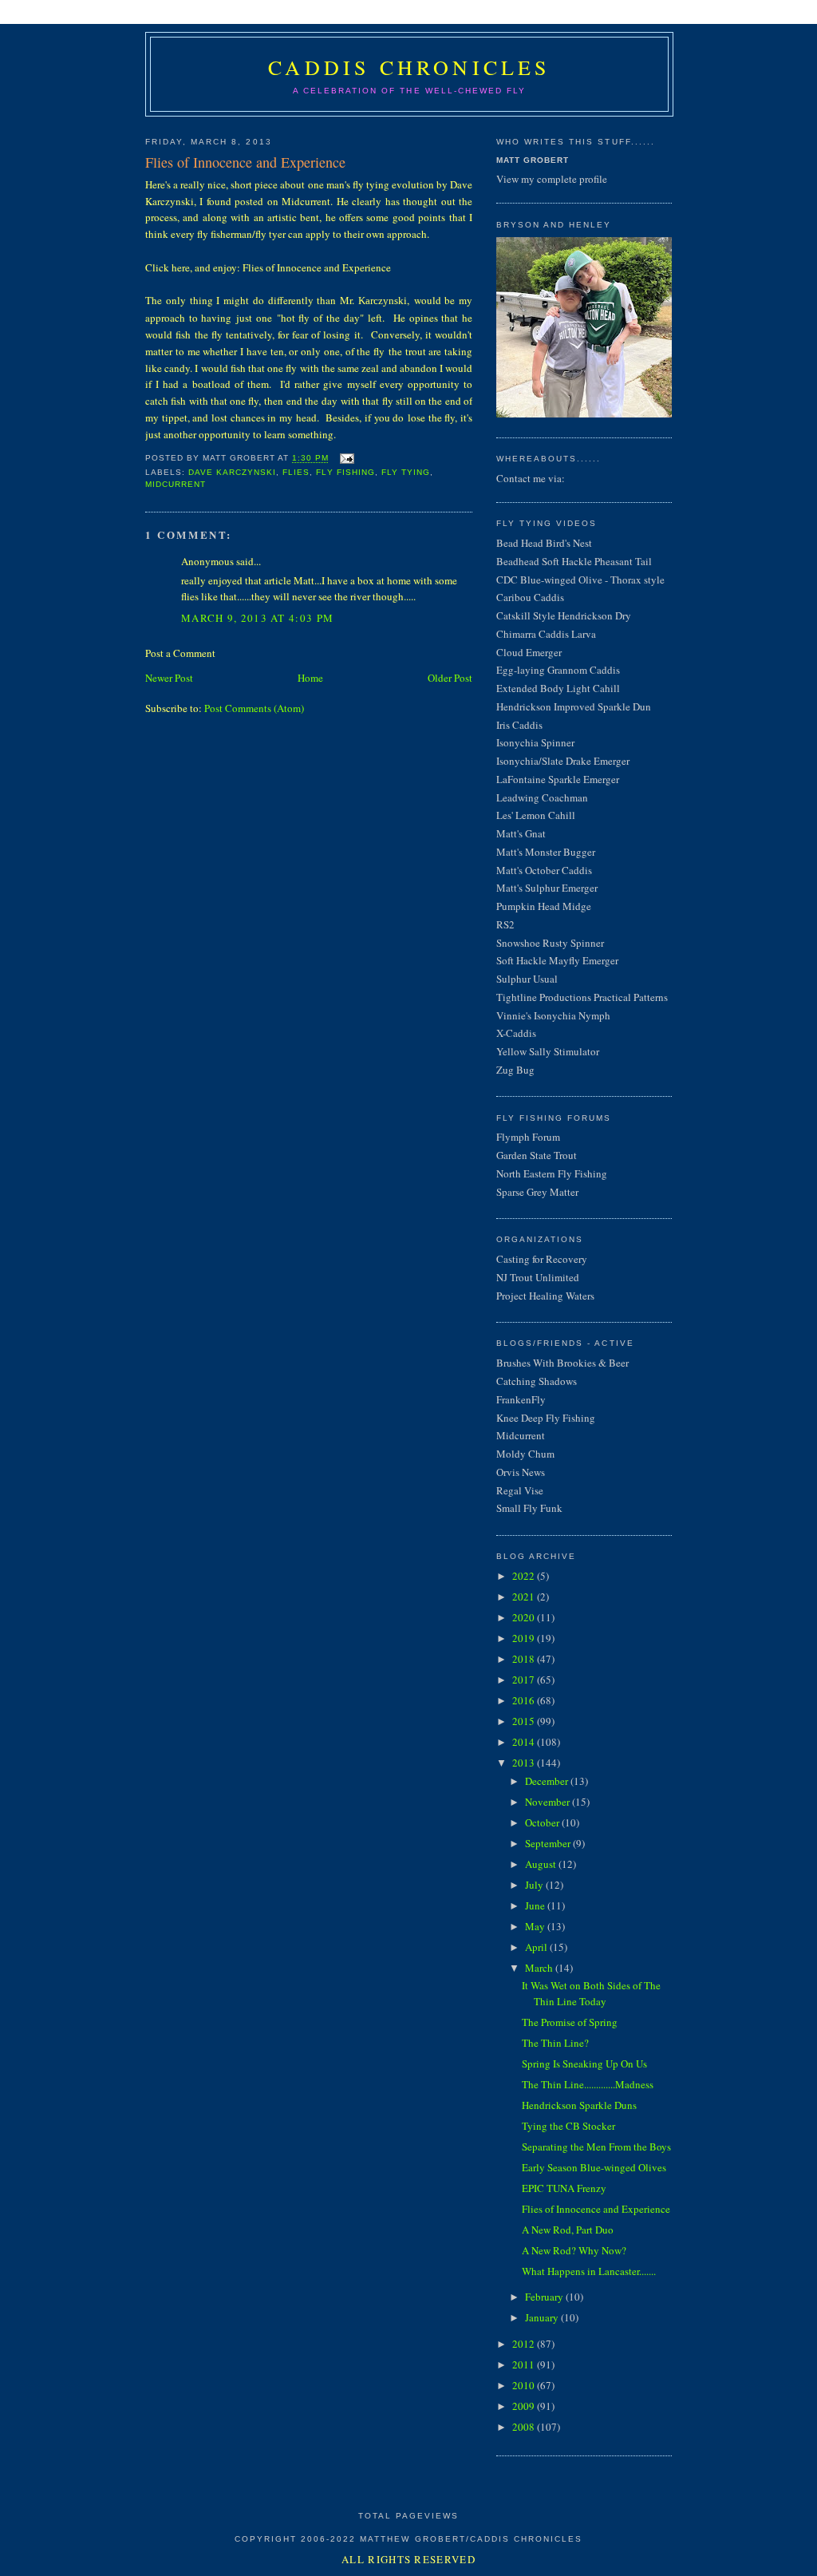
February (544, 2297)
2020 (523, 1617)
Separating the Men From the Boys (596, 2147)
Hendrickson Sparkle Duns (579, 2105)
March (539, 1968)
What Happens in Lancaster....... (589, 2271)
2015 (523, 1721)
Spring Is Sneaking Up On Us (584, 2064)
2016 (523, 1700)
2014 (523, 1742)
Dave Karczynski (232, 472)
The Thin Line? (555, 2043)
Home (310, 678)
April (536, 1947)
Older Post (450, 678)
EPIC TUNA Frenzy (564, 2188)
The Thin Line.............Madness (588, 2084)
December (547, 1781)
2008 (523, 2427)
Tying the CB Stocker (568, 2126)
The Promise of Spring (570, 2022)
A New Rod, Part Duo (568, 2230)
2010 (523, 2385)
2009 (523, 2406)
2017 (523, 1680)
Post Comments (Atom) (254, 708)
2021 (523, 1597)
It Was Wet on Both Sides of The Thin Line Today (591, 1993)
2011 (523, 2364)
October (542, 1822)
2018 (523, 1659)
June (535, 1905)
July (534, 1885)
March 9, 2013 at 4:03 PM (257, 618)
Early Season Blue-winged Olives (594, 2167)
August (541, 1864)
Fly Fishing (345, 472)
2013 (523, 1763)
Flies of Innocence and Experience (596, 2209)
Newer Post (169, 678)
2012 (523, 2344)
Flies (296, 472)
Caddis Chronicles (409, 67)
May (535, 1926)
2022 (523, 1576)
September (548, 1843)
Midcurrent (176, 484)
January (542, 2317)
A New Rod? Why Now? (574, 2250)
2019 (523, 1638)
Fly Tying (406, 472)
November (547, 1802)
